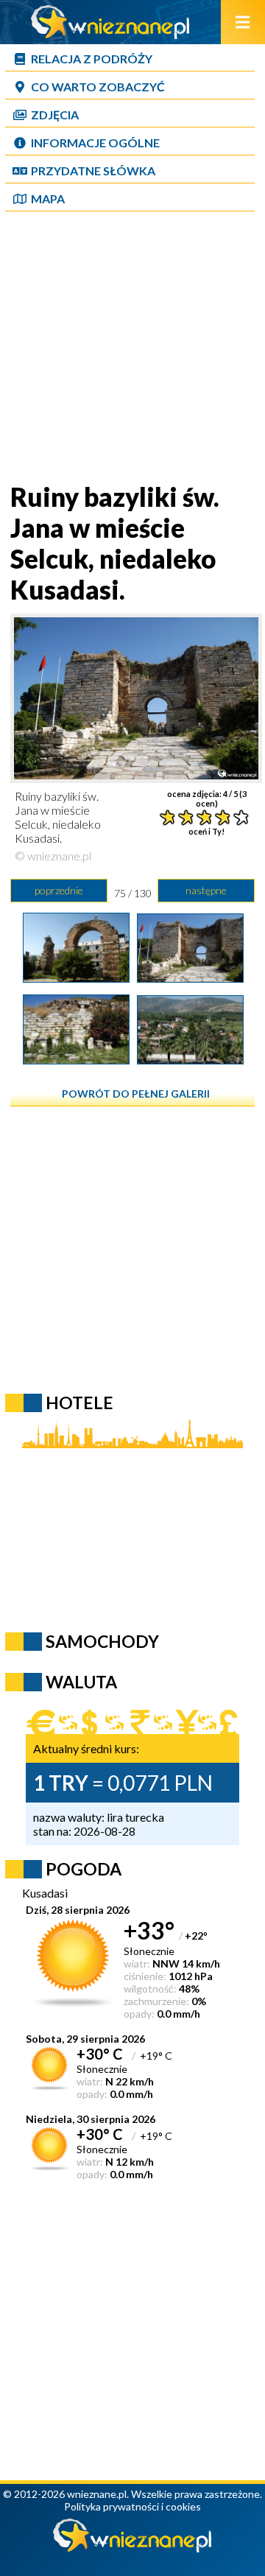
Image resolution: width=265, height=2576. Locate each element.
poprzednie (59, 890)
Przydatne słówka (93, 171)
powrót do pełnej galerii (136, 1094)
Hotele (79, 1403)
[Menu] (243, 22)
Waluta (81, 1682)
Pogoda (84, 1869)
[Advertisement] (132, 348)
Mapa (48, 199)
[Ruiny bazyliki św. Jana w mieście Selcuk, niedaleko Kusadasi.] (190, 978)
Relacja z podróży (92, 59)
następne (206, 890)
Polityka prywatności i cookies (132, 2506)
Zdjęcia (55, 115)
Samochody (102, 1641)
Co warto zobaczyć (98, 87)
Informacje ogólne (95, 143)
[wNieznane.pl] (110, 34)
